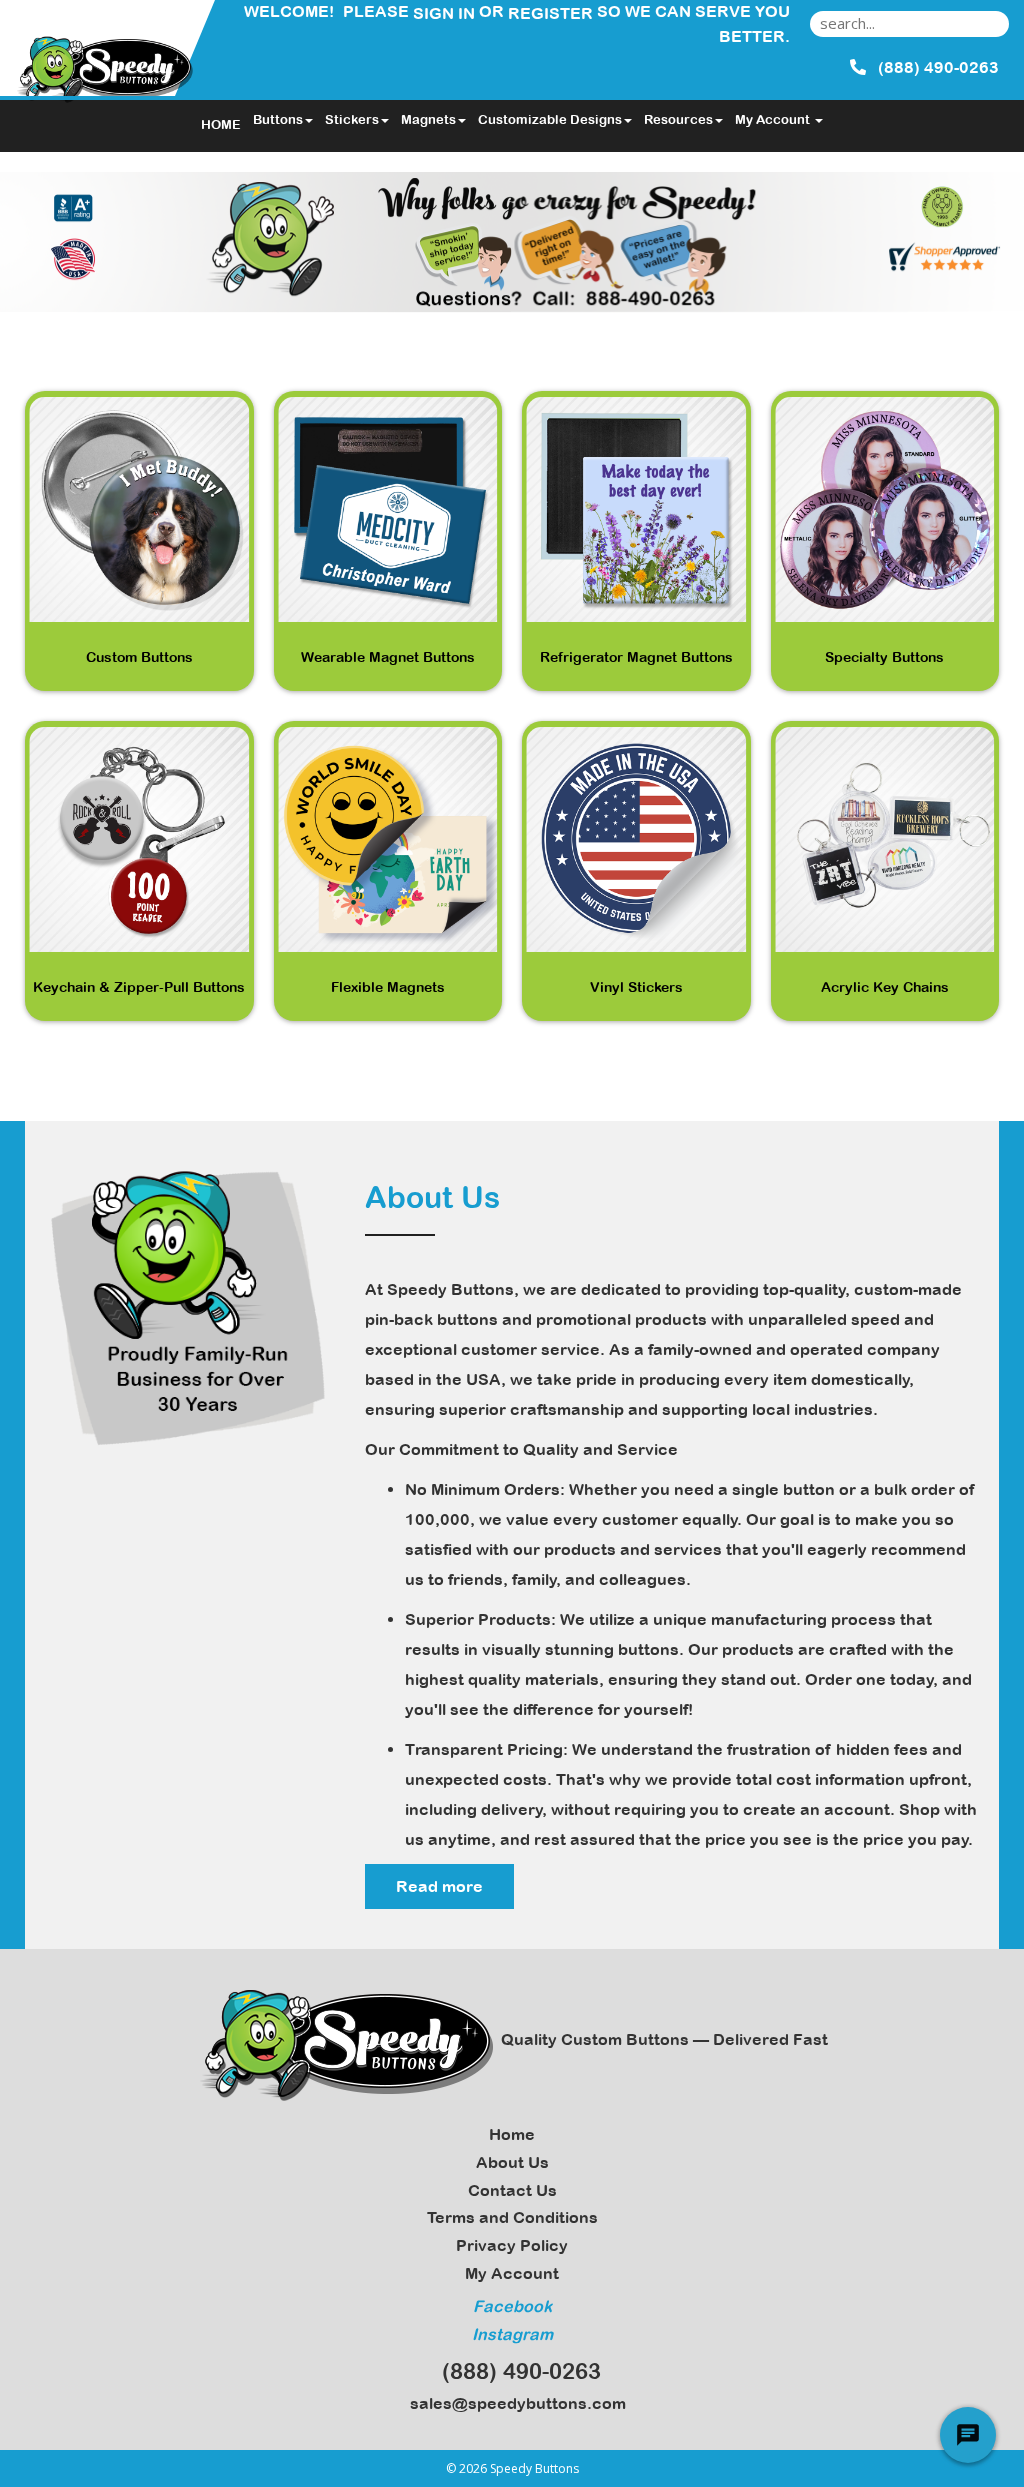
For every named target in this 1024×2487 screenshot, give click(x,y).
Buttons (278, 119)
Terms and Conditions (512, 2217)
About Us (512, 2162)
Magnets (428, 119)
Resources (678, 119)
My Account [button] (774, 119)
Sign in (444, 13)
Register (550, 13)
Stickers (352, 119)
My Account (512, 2273)
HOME (221, 124)
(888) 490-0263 (515, 2371)
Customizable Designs (550, 119)
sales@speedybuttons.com (514, 2403)
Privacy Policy (512, 2245)
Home (512, 2134)
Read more (439, 1886)
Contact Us (512, 2190)
